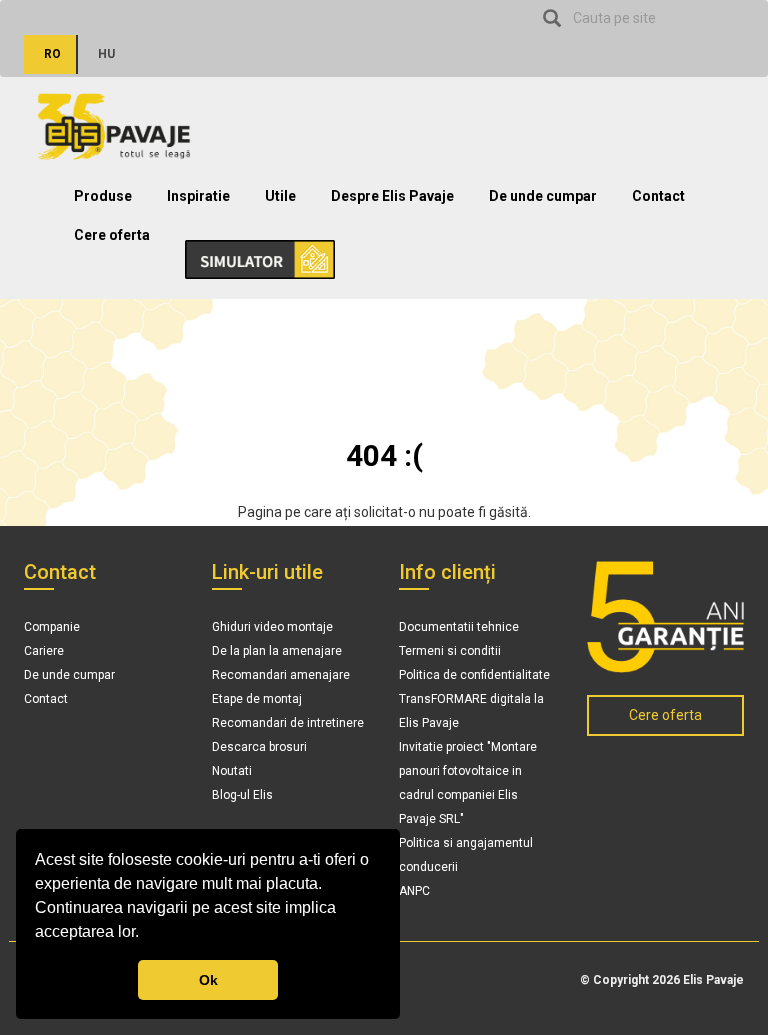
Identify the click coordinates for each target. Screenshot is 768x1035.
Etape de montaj (257, 699)
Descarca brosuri (259, 747)
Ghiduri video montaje (272, 627)
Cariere (44, 651)
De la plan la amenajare (277, 651)
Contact (658, 196)
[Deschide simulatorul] (250, 252)
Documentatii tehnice (459, 627)
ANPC (414, 891)
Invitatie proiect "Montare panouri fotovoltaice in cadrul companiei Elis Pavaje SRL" (468, 783)
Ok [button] (208, 980)
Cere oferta (112, 235)
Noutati (232, 771)
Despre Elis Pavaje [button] (392, 196)
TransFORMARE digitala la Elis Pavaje (471, 711)
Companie (52, 627)
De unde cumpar (543, 196)
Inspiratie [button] (198, 196)
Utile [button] (280, 196)
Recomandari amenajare (281, 675)
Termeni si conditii (450, 651)
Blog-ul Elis (242, 795)
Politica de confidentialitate (474, 675)
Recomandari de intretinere (288, 723)
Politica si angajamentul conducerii (466, 855)
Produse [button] (103, 196)
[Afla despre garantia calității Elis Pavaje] (666, 617)
